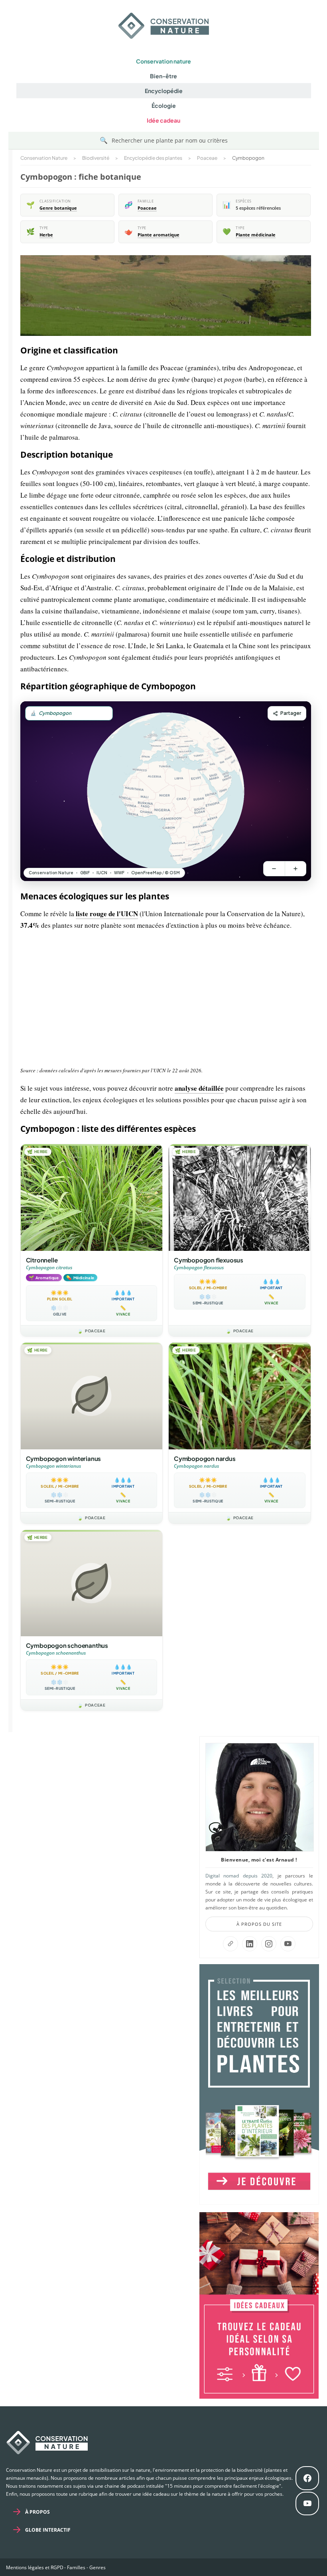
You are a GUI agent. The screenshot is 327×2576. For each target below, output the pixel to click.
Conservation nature (163, 61)
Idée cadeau (163, 120)
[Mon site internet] (230, 1944)
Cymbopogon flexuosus (209, 1260)
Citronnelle (42, 1260)
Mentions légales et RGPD (35, 2567)
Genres (98, 2567)
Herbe (46, 235)
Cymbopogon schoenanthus (67, 1645)
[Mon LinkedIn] (250, 1944)
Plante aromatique (159, 235)
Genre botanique (58, 208)
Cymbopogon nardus (205, 1458)
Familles (76, 2567)
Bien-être (163, 76)
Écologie (164, 105)
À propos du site (259, 1924)
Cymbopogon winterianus (64, 1458)
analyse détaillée (199, 1088)
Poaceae (147, 208)
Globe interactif (48, 2530)
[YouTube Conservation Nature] (288, 1944)
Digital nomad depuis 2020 (239, 1876)
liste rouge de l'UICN (107, 914)
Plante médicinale (256, 235)
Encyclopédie (164, 91)
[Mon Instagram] (269, 1944)
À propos (37, 2512)
